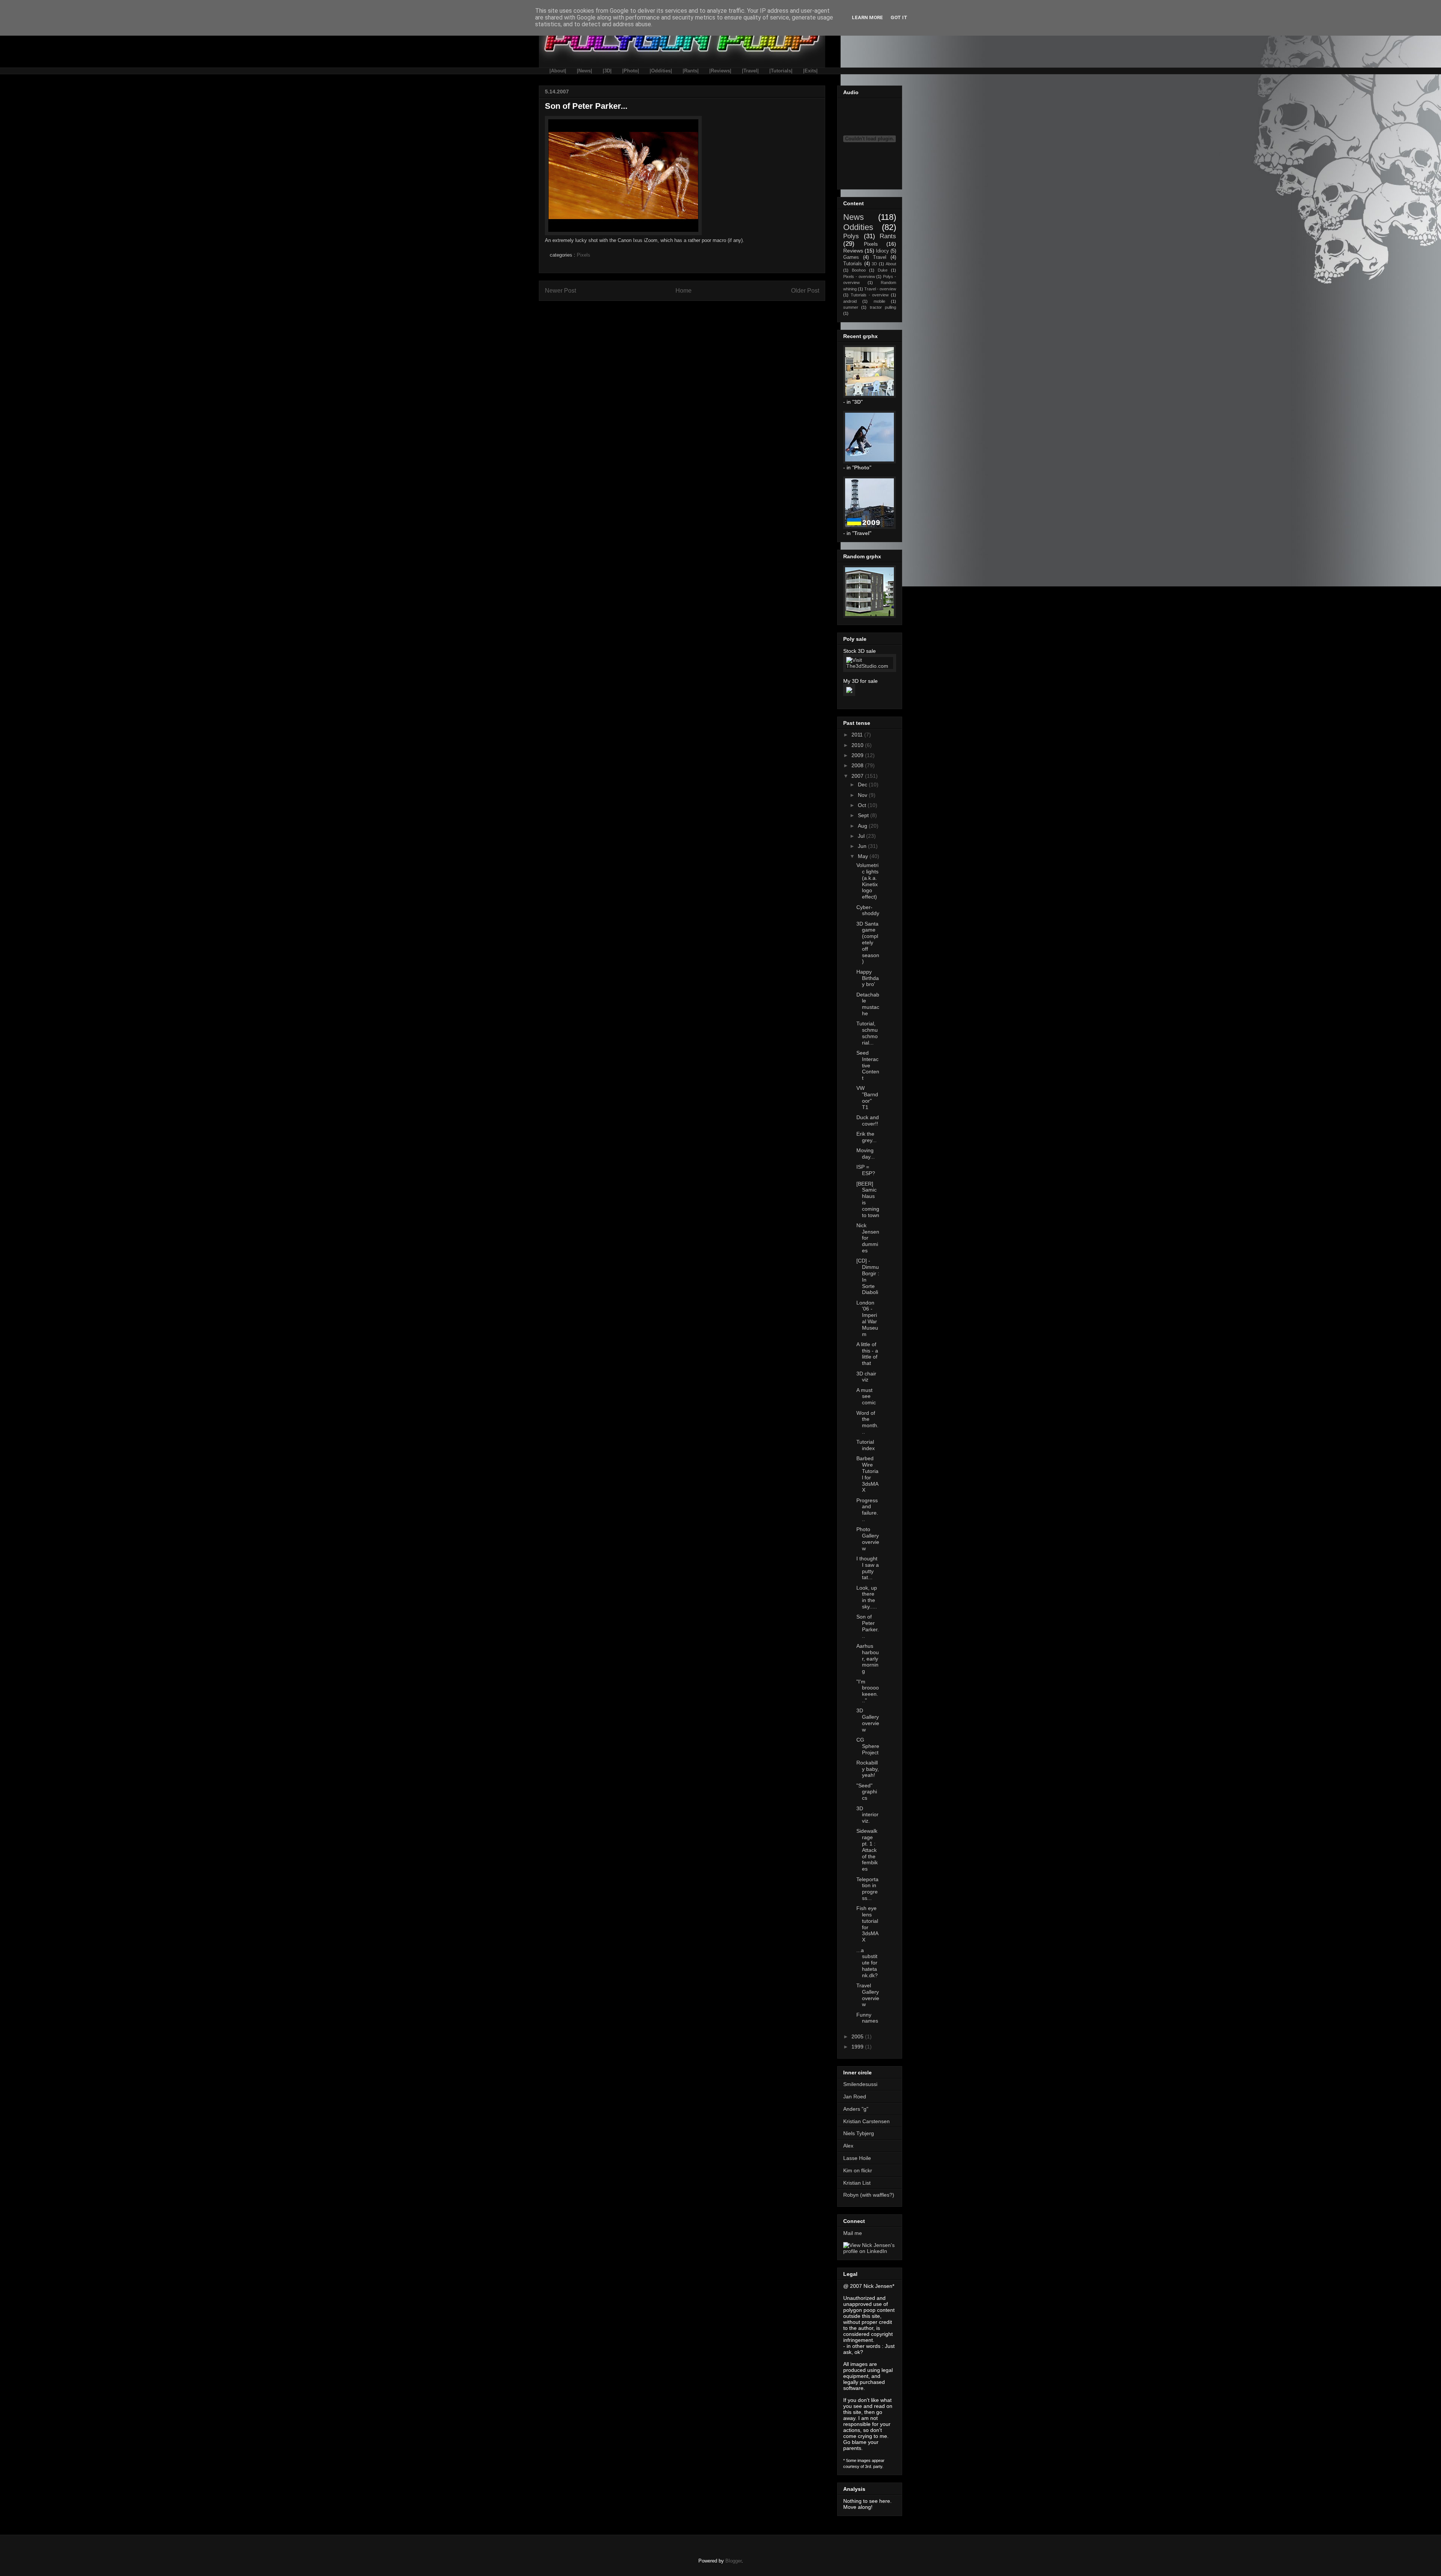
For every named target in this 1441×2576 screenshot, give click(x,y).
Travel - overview (880, 289)
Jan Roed (855, 2097)
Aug (863, 826)
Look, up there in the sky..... (867, 1597)
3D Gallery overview (868, 1720)
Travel (880, 257)
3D (874, 264)
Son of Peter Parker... (868, 1626)
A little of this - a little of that (867, 1354)
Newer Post (560, 291)
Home (684, 291)
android (850, 301)
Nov (863, 795)
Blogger (733, 2561)
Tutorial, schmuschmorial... (867, 1033)
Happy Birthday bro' (868, 978)
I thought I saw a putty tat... (868, 1568)
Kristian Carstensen (866, 2121)
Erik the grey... (866, 1137)
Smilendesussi (860, 2084)
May (864, 856)
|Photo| (631, 71)
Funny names (867, 2018)
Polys (851, 236)
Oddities (858, 227)
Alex (848, 2146)
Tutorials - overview (870, 295)
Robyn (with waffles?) (869, 2195)
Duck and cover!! (868, 1120)
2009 (858, 755)
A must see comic (866, 1396)
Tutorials (853, 264)
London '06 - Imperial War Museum (867, 1318)
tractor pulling (883, 307)
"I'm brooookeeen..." (868, 1691)
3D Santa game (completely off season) (868, 943)
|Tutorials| (781, 71)
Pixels (584, 255)
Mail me (853, 2233)
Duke (883, 270)
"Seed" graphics (867, 1792)
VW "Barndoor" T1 (867, 1097)
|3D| (607, 71)
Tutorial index (866, 1445)
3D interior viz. (867, 1815)
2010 (858, 745)
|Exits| (810, 71)
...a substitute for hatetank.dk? (867, 1963)
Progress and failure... (867, 1510)
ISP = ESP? (866, 1170)
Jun (863, 846)
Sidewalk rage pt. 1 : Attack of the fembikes (867, 1850)
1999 (858, 2047)
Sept (864, 815)
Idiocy (882, 251)
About (891, 264)
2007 (858, 776)
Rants (888, 236)
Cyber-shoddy (868, 910)
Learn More (867, 17)
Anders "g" (856, 2109)
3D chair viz (866, 1377)
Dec (863, 785)
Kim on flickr (858, 2170)
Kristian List (857, 2183)
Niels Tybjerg (859, 2133)
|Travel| (750, 71)
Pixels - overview (859, 277)
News (854, 217)
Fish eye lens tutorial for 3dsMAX (867, 1924)
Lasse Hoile (857, 2158)
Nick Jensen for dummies (868, 1238)
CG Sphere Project (868, 1746)
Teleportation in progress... (867, 1889)
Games (851, 257)
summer (851, 307)
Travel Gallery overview (868, 1995)
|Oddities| (661, 71)
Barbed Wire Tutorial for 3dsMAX (867, 1474)
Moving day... (866, 1153)
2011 (858, 735)
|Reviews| (720, 71)
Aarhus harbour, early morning (868, 1658)
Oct (863, 805)
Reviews (853, 251)
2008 (858, 765)
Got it (899, 17)
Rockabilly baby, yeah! (868, 1769)
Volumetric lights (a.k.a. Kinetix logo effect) (867, 881)
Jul (862, 836)
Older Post (805, 291)
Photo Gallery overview (868, 1539)
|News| (584, 71)
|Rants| (691, 71)
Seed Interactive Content (868, 1065)
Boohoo (859, 270)
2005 (858, 2036)
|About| (558, 71)
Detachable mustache (868, 1004)
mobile (879, 301)
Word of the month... (867, 1422)
